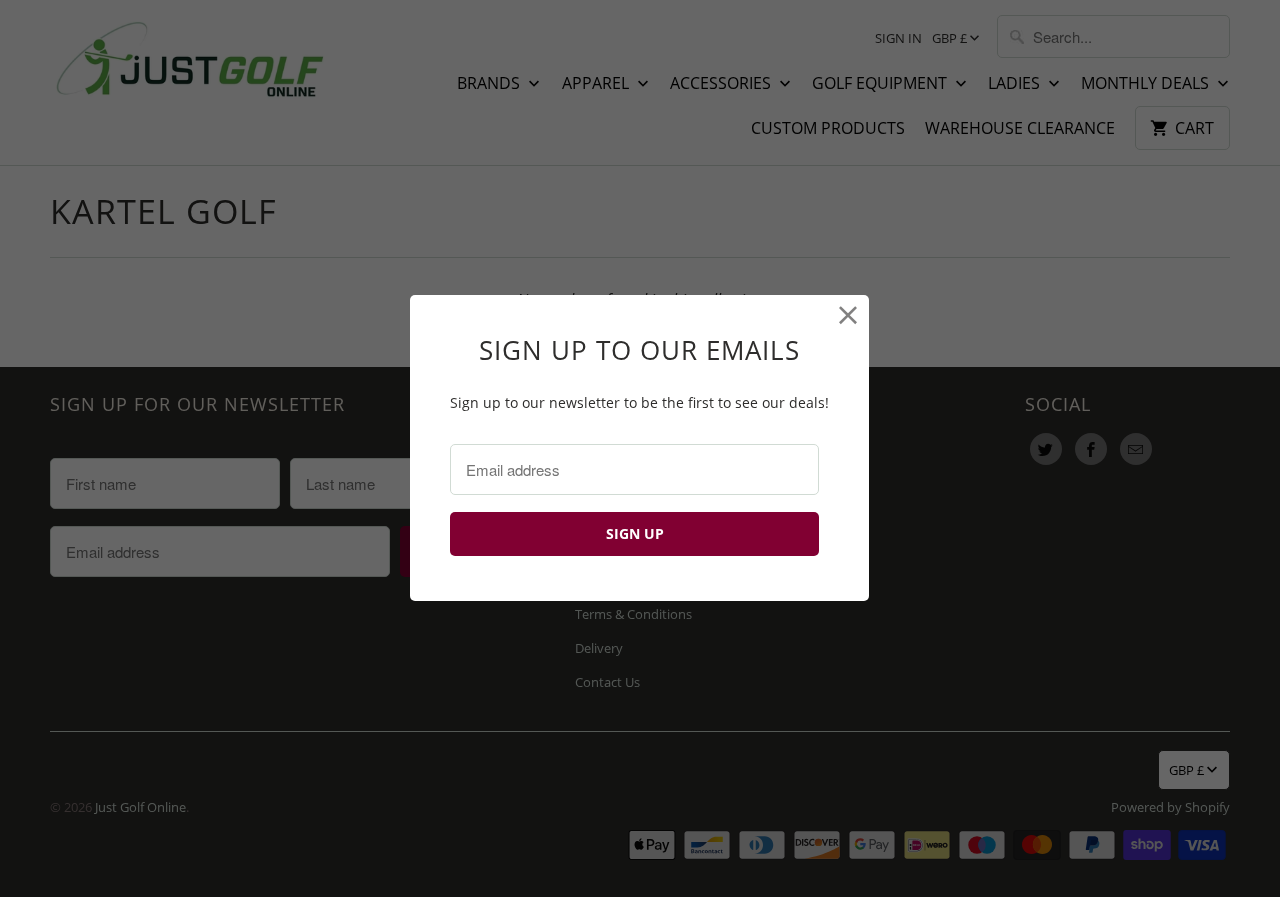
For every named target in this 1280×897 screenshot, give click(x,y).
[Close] (848, 315)
